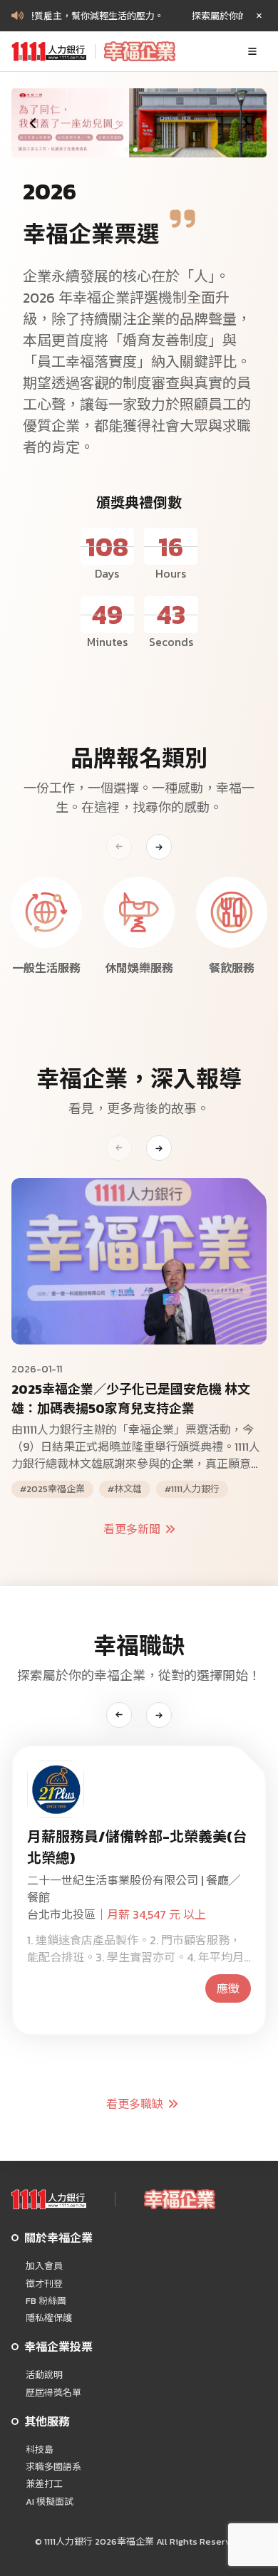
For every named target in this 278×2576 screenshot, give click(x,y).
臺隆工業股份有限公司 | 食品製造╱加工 (128, 1859)
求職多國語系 (53, 2467)
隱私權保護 (49, 2318)
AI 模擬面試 (50, 2502)
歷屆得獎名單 (53, 2393)
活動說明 (44, 2375)
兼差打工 (44, 2484)
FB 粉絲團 (46, 2301)
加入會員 (44, 2266)
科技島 (40, 2450)
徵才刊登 (44, 2284)
